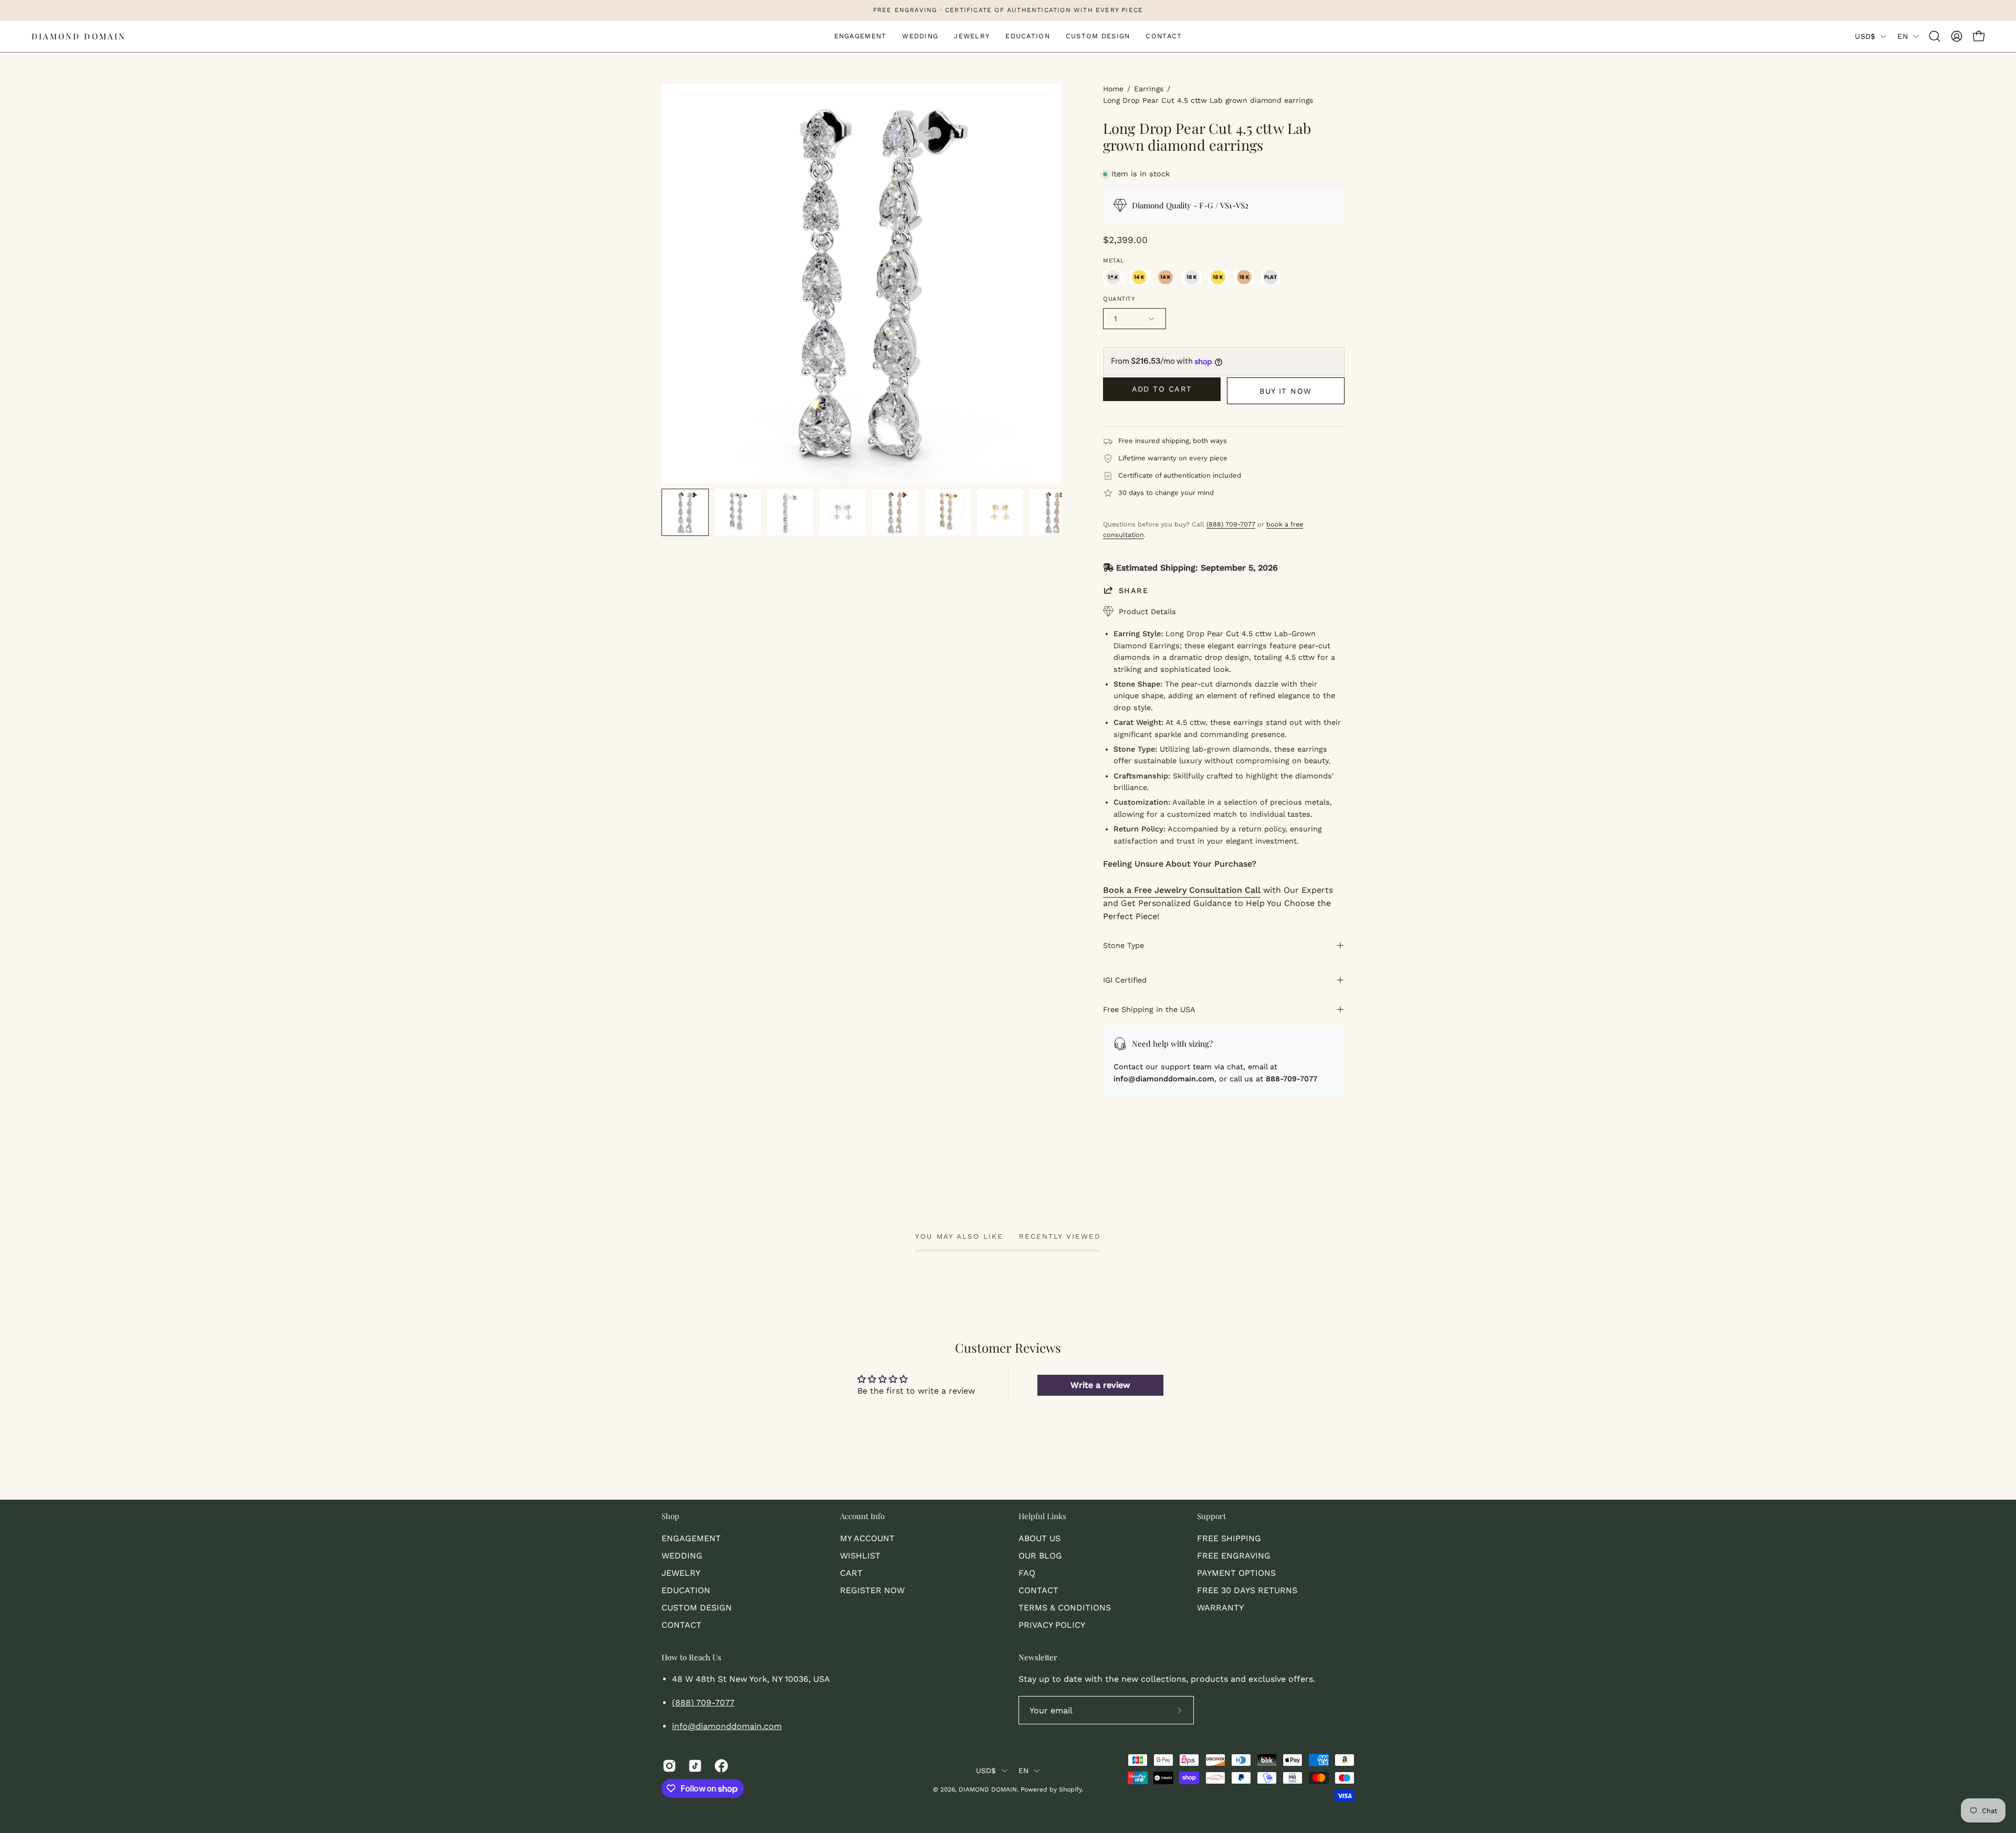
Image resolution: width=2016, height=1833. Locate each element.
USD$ (1865, 36)
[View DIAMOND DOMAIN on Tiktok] (693, 1766)
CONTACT (681, 1625)
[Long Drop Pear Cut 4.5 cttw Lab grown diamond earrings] (685, 512)
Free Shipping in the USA (1149, 1009)
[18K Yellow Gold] (1218, 277)
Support (1211, 1516)
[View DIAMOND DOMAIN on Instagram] (668, 1766)
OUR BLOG (1040, 1556)
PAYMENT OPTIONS (1236, 1573)
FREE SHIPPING (1229, 1538)
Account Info (862, 1516)
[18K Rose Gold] (1244, 277)
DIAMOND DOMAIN (79, 36)
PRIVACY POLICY (1052, 1625)
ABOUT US (1039, 1538)
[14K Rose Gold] (1165, 277)
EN (1903, 36)
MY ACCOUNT (867, 1538)
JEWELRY (681, 1573)
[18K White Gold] (1192, 277)
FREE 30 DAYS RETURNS (1247, 1590)
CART (851, 1573)
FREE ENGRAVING (1234, 1556)
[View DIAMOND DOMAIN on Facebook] (720, 1766)
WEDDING (682, 1556)
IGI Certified (1125, 980)
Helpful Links (1042, 1516)
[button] (1935, 36)
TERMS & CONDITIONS (1065, 1608)
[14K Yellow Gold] (1139, 277)
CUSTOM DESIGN (697, 1608)
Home (1113, 89)
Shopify (1070, 1789)
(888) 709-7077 (1231, 524)
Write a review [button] (1100, 1385)
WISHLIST (860, 1556)
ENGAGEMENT (691, 1538)
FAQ (1027, 1573)
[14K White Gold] (1113, 277)
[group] (1008, 10)
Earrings (1149, 89)
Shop (670, 1516)
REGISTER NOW (872, 1590)
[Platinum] (1270, 277)
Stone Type (1123, 945)
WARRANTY (1220, 1608)
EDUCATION (686, 1590)
